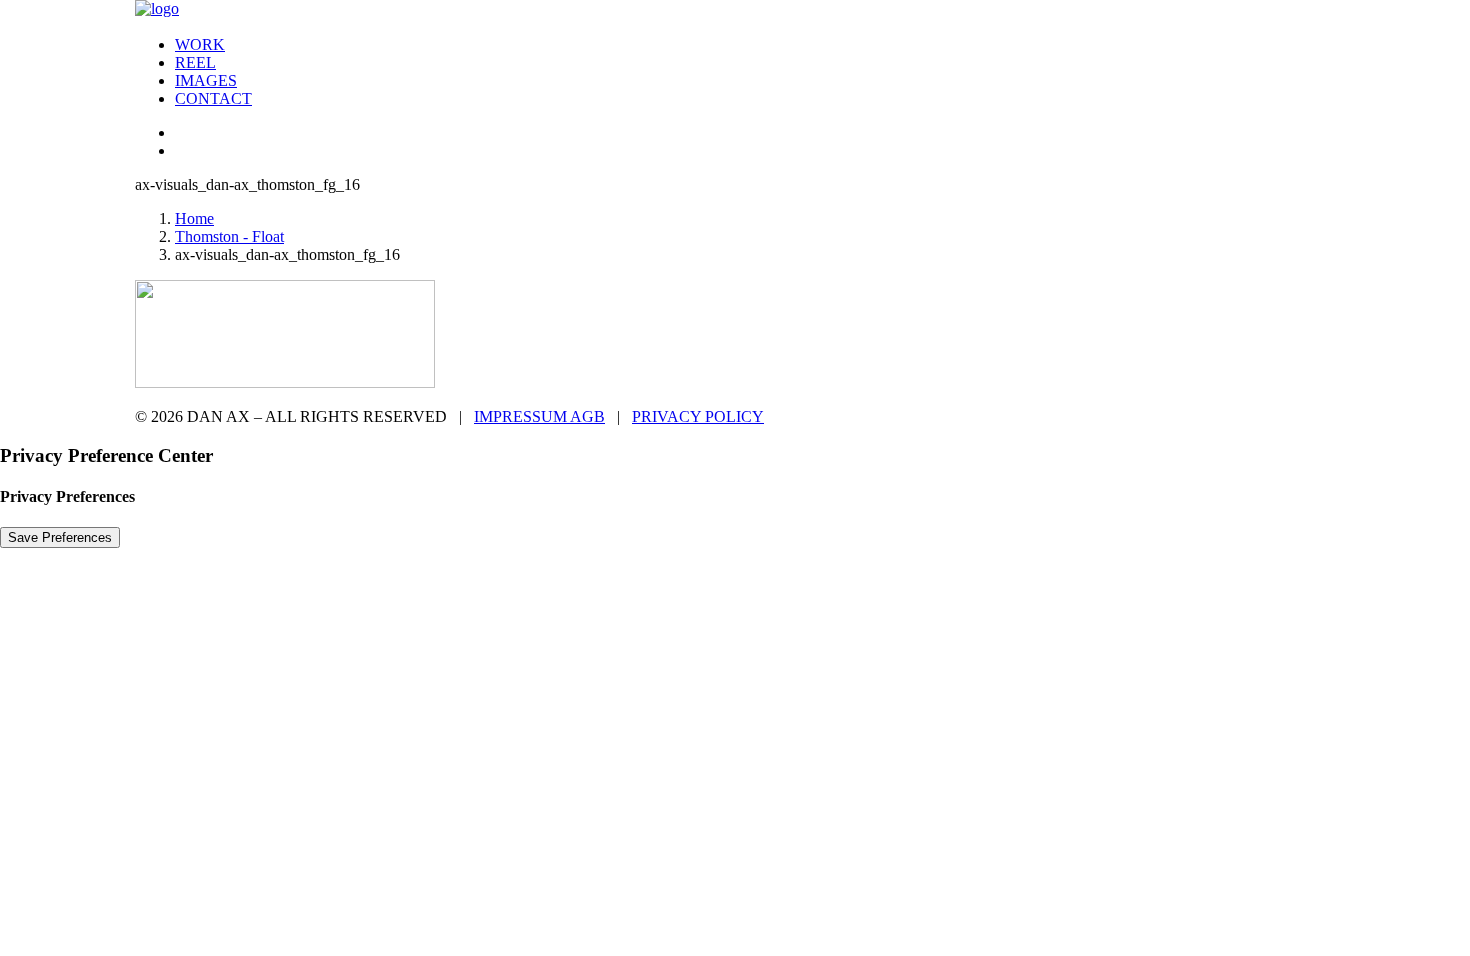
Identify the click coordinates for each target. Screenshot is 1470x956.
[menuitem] (755, 45)
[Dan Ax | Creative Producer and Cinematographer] (735, 10)
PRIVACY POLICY (698, 416)
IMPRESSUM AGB (539, 416)
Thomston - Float (229, 236)
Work (200, 44)
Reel (195, 62)
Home (194, 218)
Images (206, 80)
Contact (213, 98)
